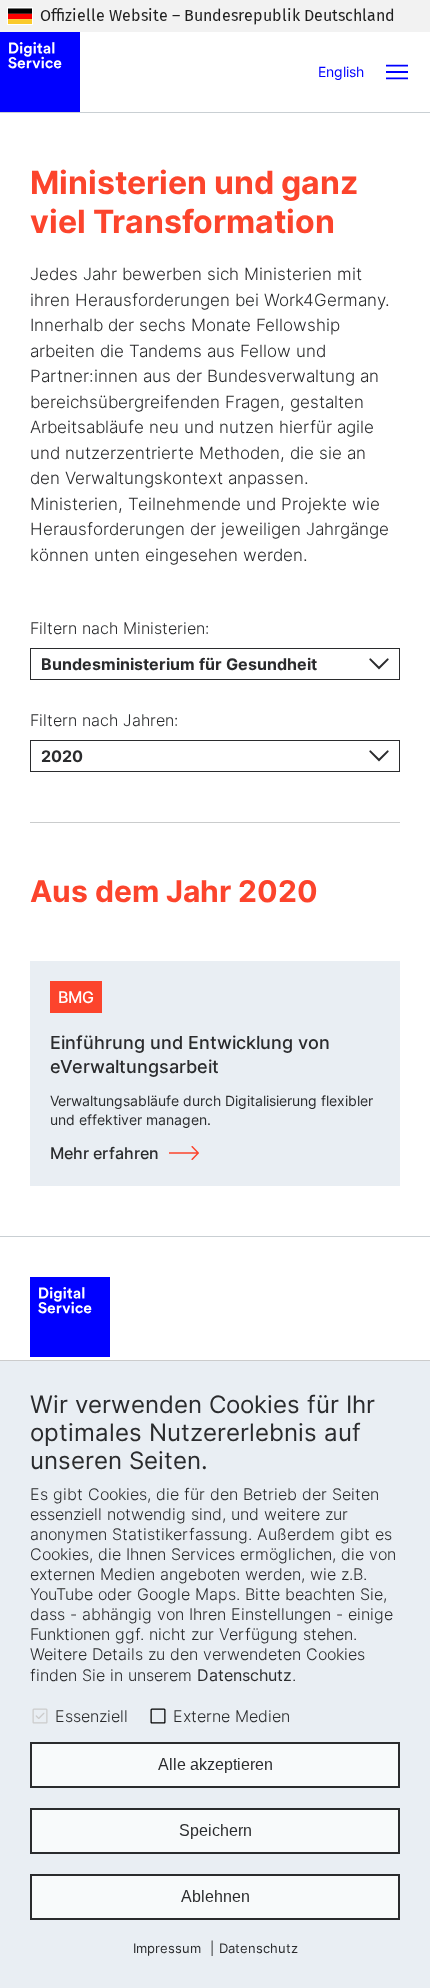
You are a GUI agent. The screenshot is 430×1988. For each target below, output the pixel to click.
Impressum (167, 1948)
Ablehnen (215, 1896)
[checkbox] (40, 1716)
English (341, 71)
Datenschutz (244, 1675)
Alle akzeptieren (215, 1764)
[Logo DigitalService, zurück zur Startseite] (40, 72)
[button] (397, 72)
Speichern (215, 1830)
